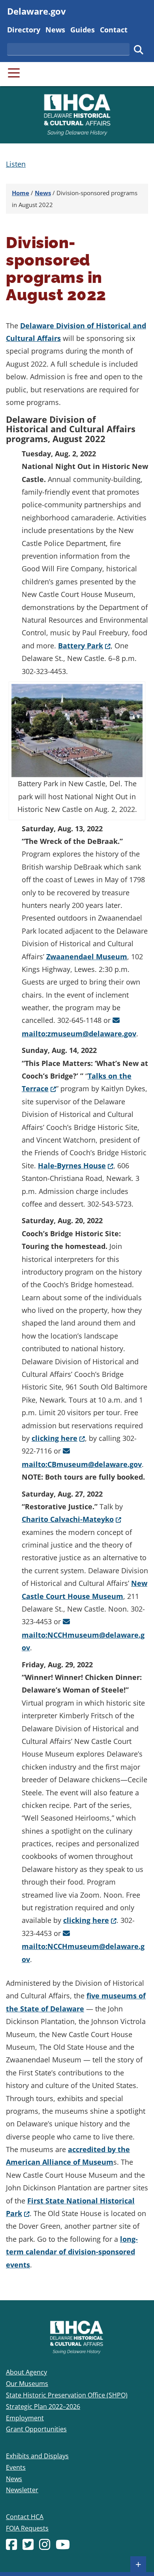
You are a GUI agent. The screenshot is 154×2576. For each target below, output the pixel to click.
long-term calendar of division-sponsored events (72, 2252)
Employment (25, 2418)
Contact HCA (25, 2517)
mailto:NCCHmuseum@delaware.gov (83, 1641)
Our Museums (27, 2384)
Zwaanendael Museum (87, 957)
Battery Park (84, 646)
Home (21, 193)
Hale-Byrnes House (76, 1166)
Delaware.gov (37, 11)
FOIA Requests (27, 2528)
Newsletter (22, 2490)
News (55, 29)
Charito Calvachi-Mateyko (71, 1519)
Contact (114, 29)
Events (16, 2467)
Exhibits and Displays (37, 2456)
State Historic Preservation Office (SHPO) (67, 2395)
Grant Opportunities (36, 2429)
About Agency (26, 2372)
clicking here (58, 1438)
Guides (83, 29)
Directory (24, 29)
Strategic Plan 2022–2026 (43, 2407)
